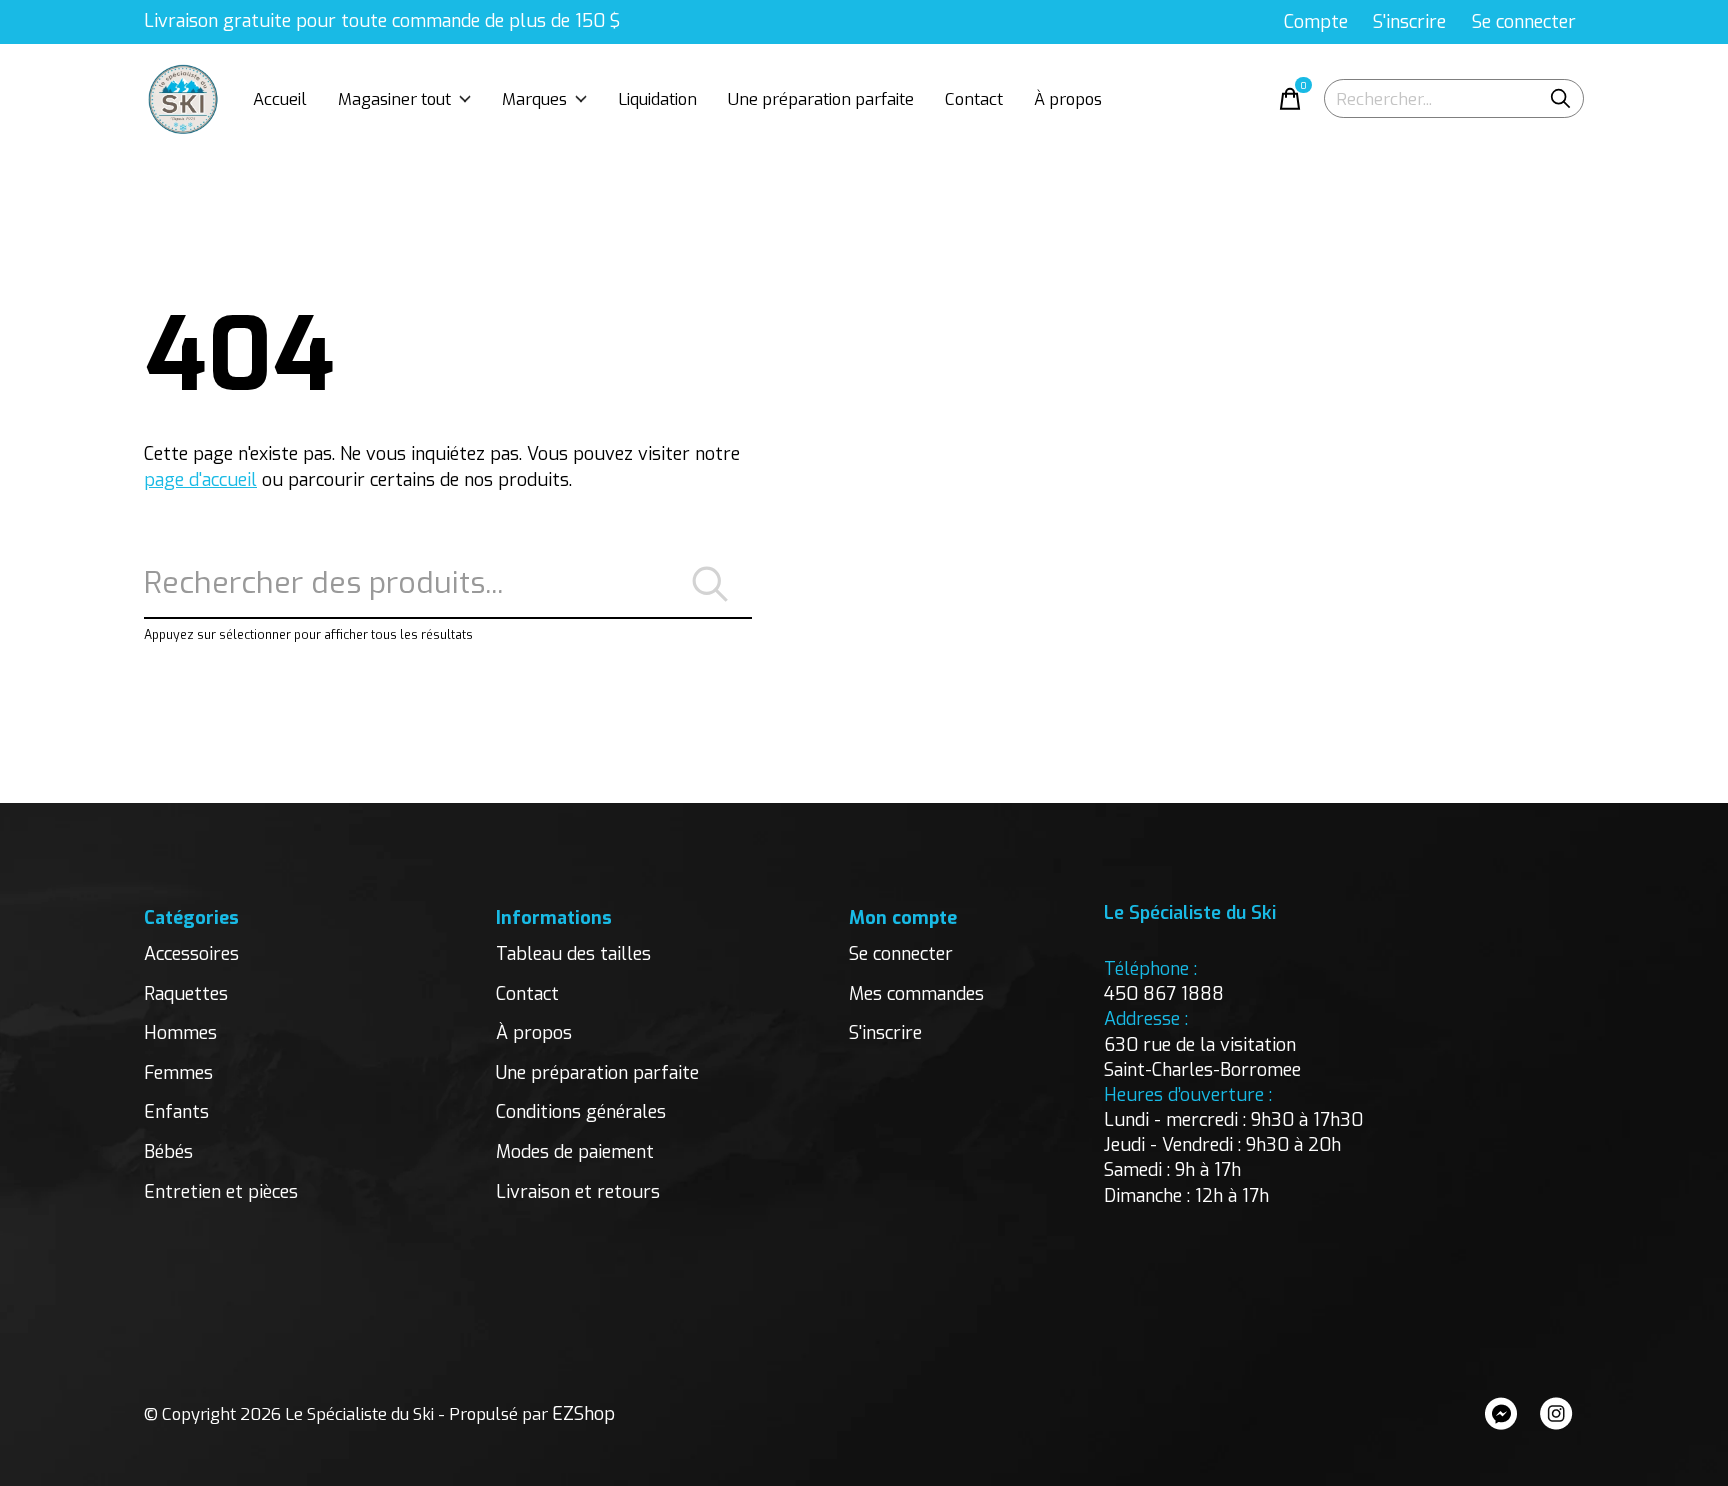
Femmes (178, 1073)
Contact (974, 99)
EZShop (583, 1414)
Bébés (168, 1152)
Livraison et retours (578, 1192)
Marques (534, 99)
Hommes (180, 1033)
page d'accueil (200, 480)
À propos (1068, 99)
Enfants (176, 1112)
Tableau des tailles (573, 954)
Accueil (280, 99)
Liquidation (657, 99)
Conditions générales (581, 1112)
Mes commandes (916, 994)
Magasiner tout (394, 99)
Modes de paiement (575, 1152)
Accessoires (191, 954)
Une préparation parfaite (821, 99)
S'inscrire (885, 1033)
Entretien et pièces (221, 1192)
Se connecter (901, 954)
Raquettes (186, 994)
